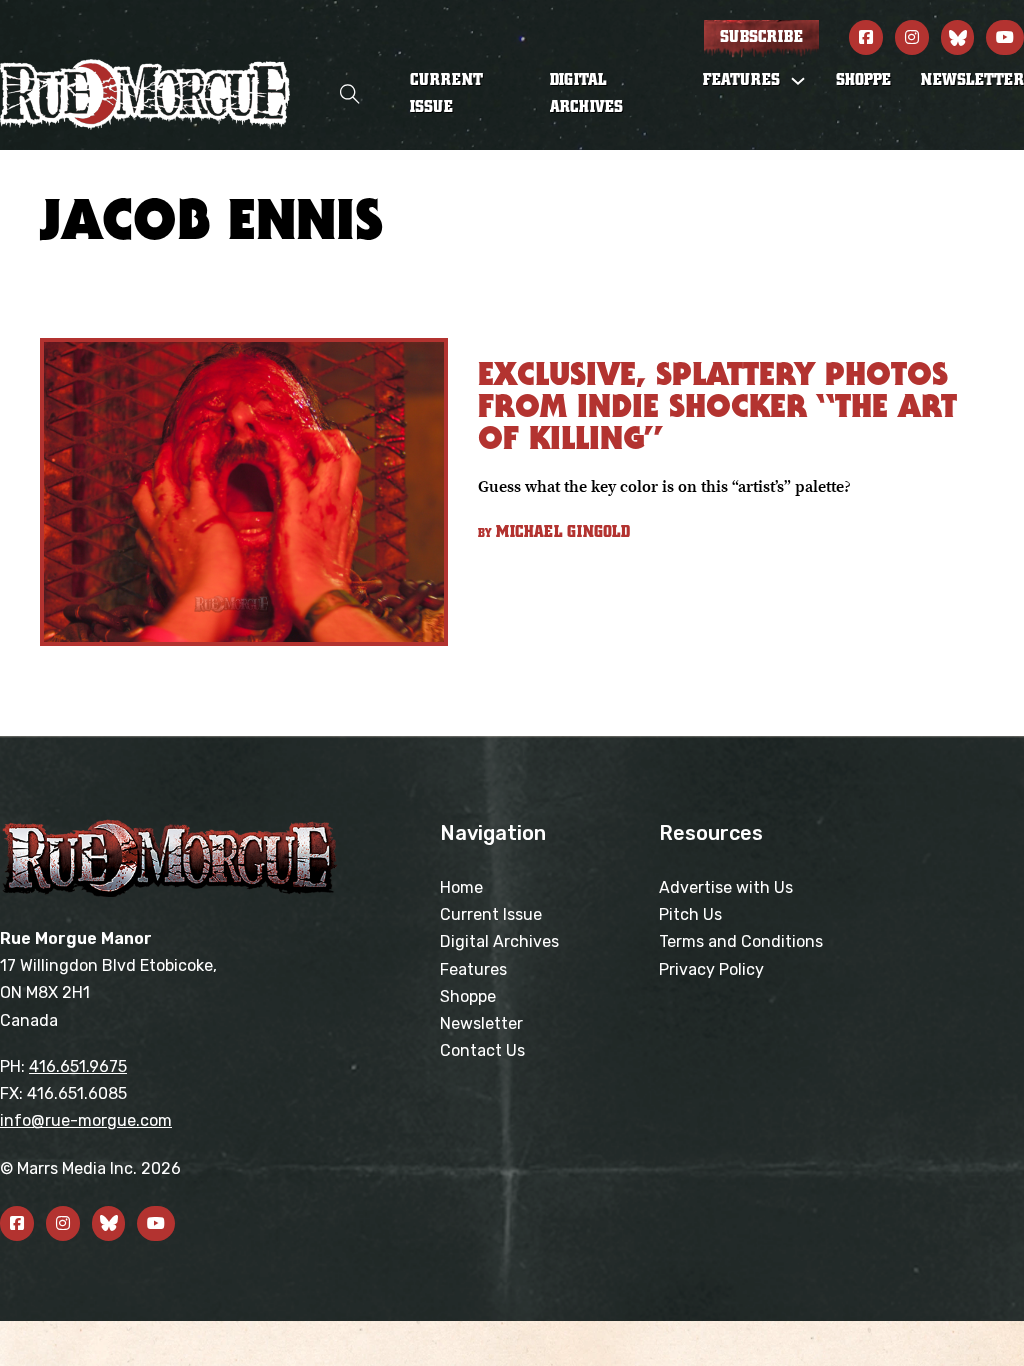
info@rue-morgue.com (86, 1120)
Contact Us (482, 1050)
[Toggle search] (350, 94)
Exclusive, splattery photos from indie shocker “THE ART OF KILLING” (717, 405)
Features (473, 969)
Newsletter (972, 80)
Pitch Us (690, 914)
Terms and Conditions (741, 941)
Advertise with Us (726, 887)
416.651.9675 (78, 1066)
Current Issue (446, 93)
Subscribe (761, 37)
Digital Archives (586, 93)
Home (461, 887)
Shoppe (863, 80)
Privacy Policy (711, 969)
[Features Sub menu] (798, 81)
